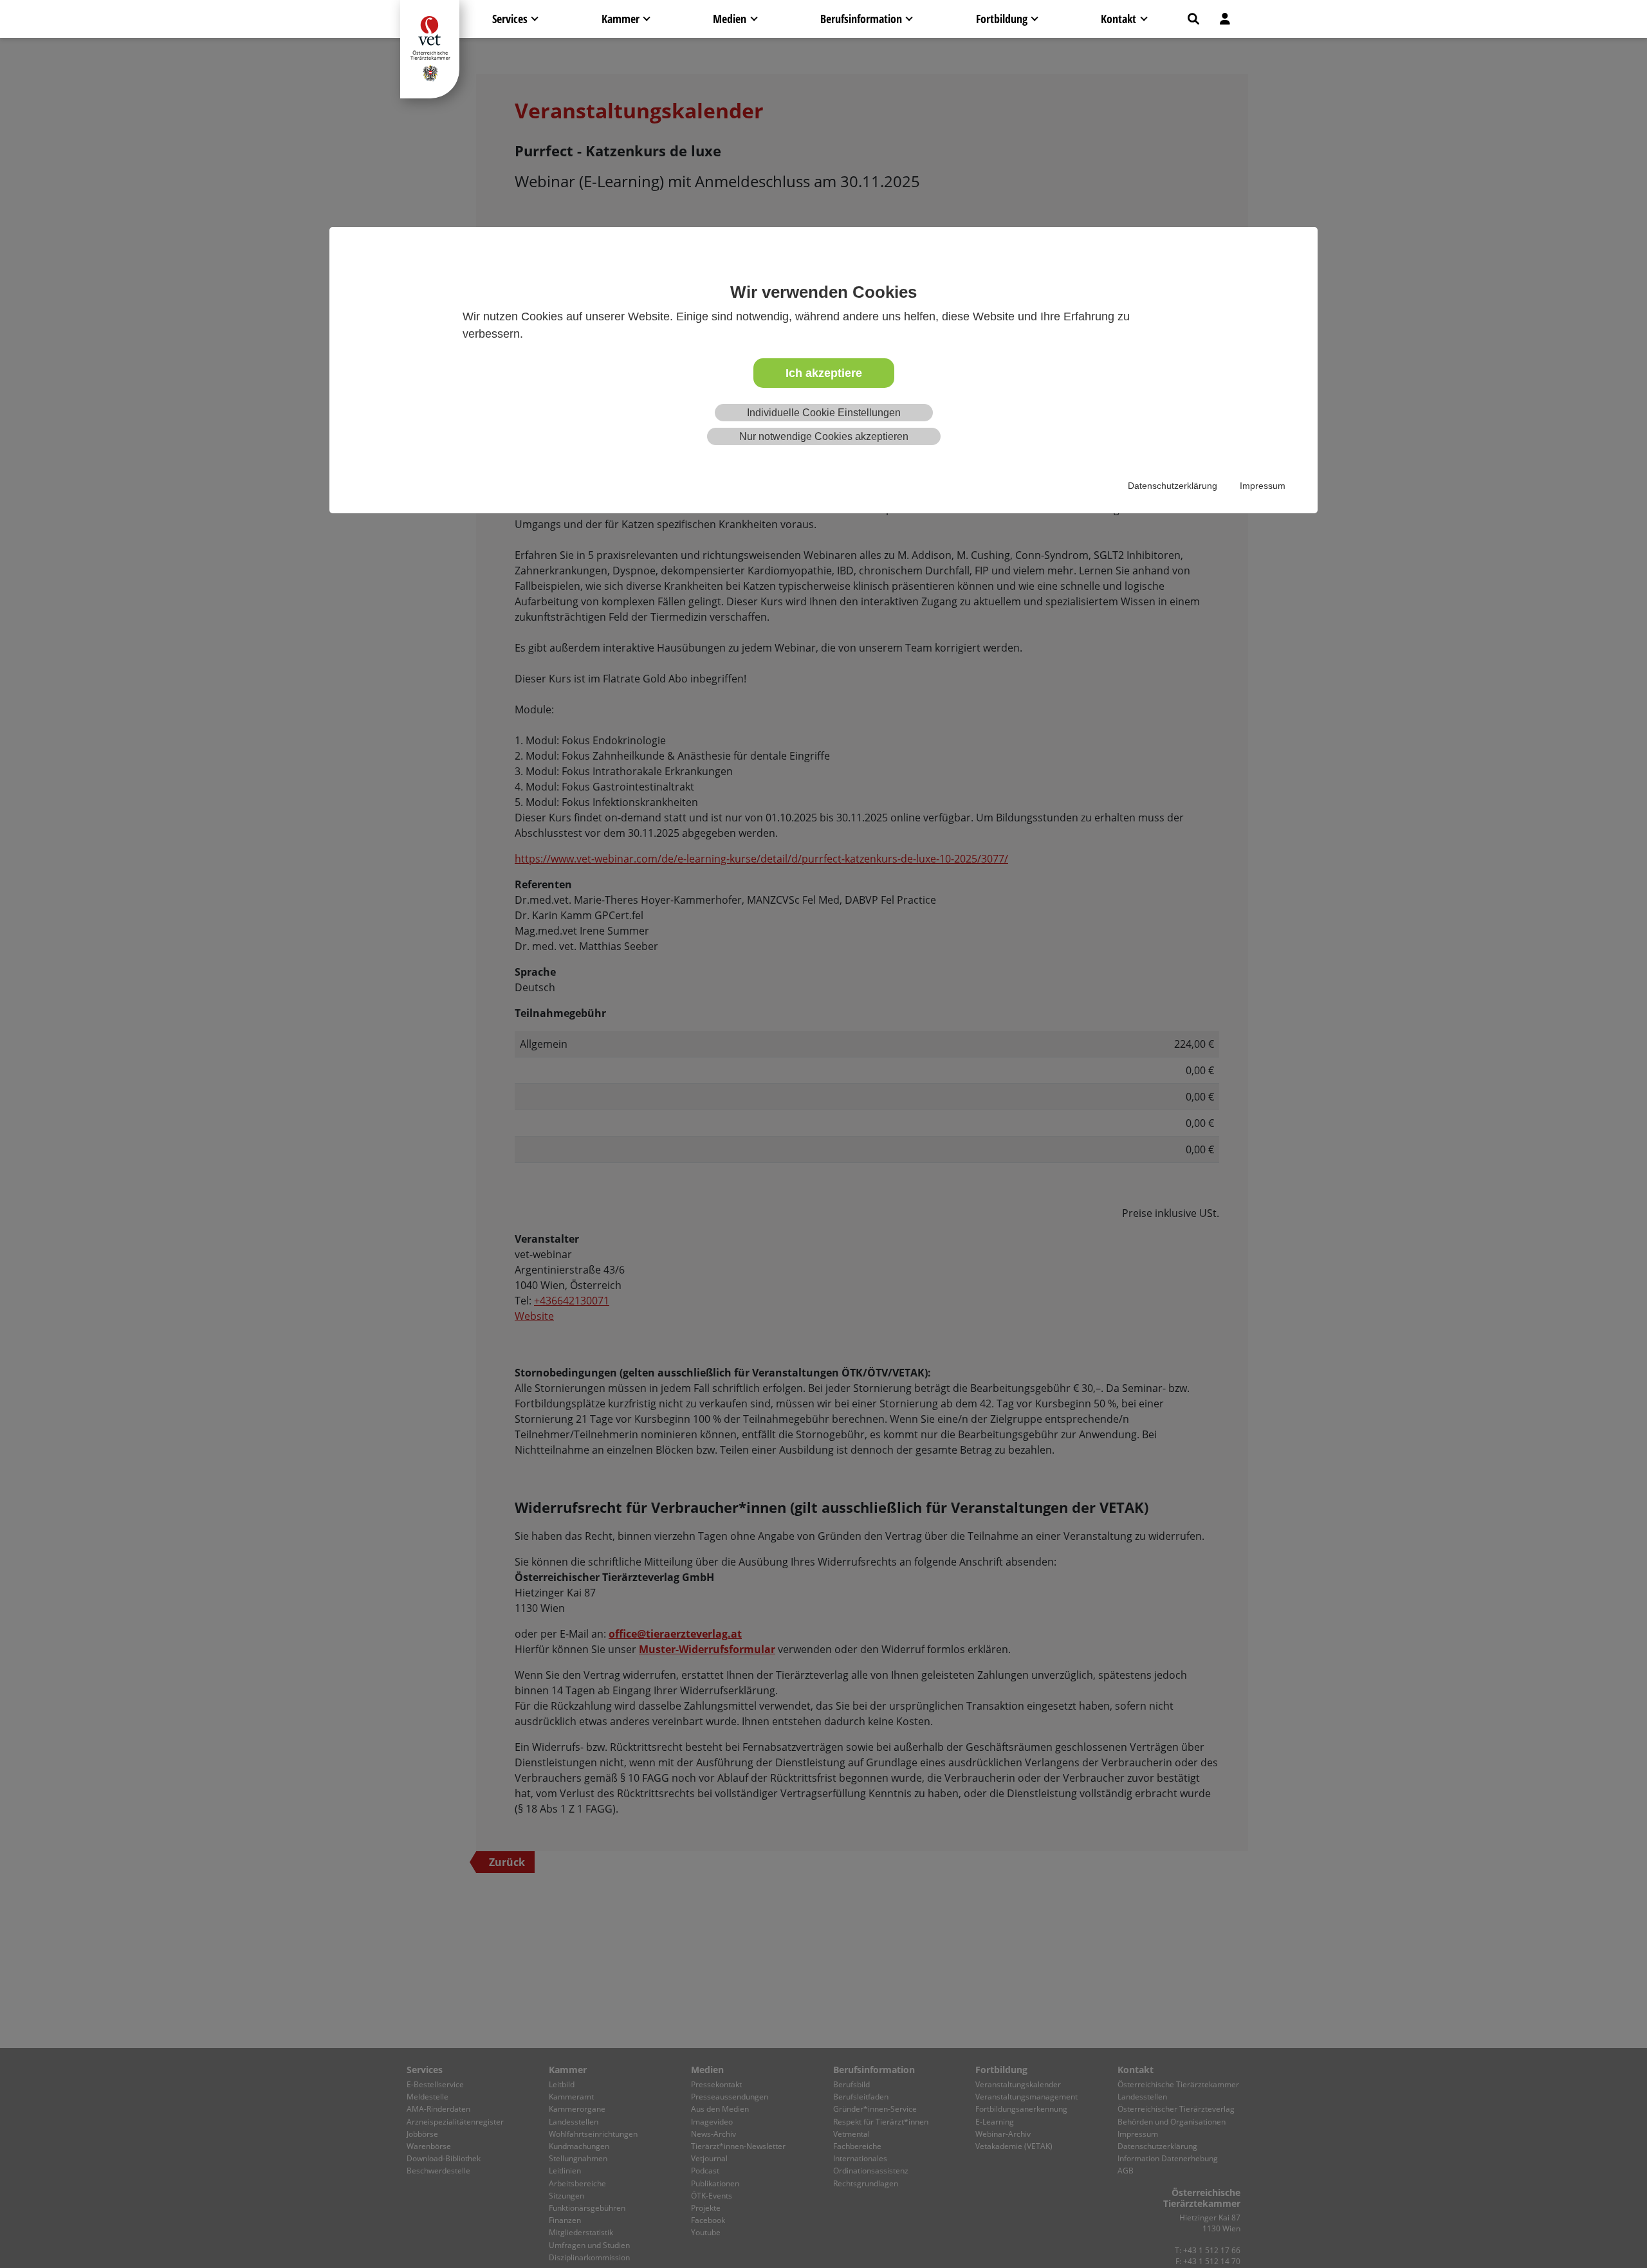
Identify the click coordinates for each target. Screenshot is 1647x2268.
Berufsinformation (861, 19)
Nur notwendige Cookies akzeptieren (824, 436)
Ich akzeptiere (824, 373)
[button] (1193, 19)
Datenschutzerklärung (1173, 486)
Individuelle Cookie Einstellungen (824, 413)
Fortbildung (1002, 19)
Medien (730, 19)
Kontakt (1118, 19)
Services (510, 19)
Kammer (621, 19)
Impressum (1263, 486)
